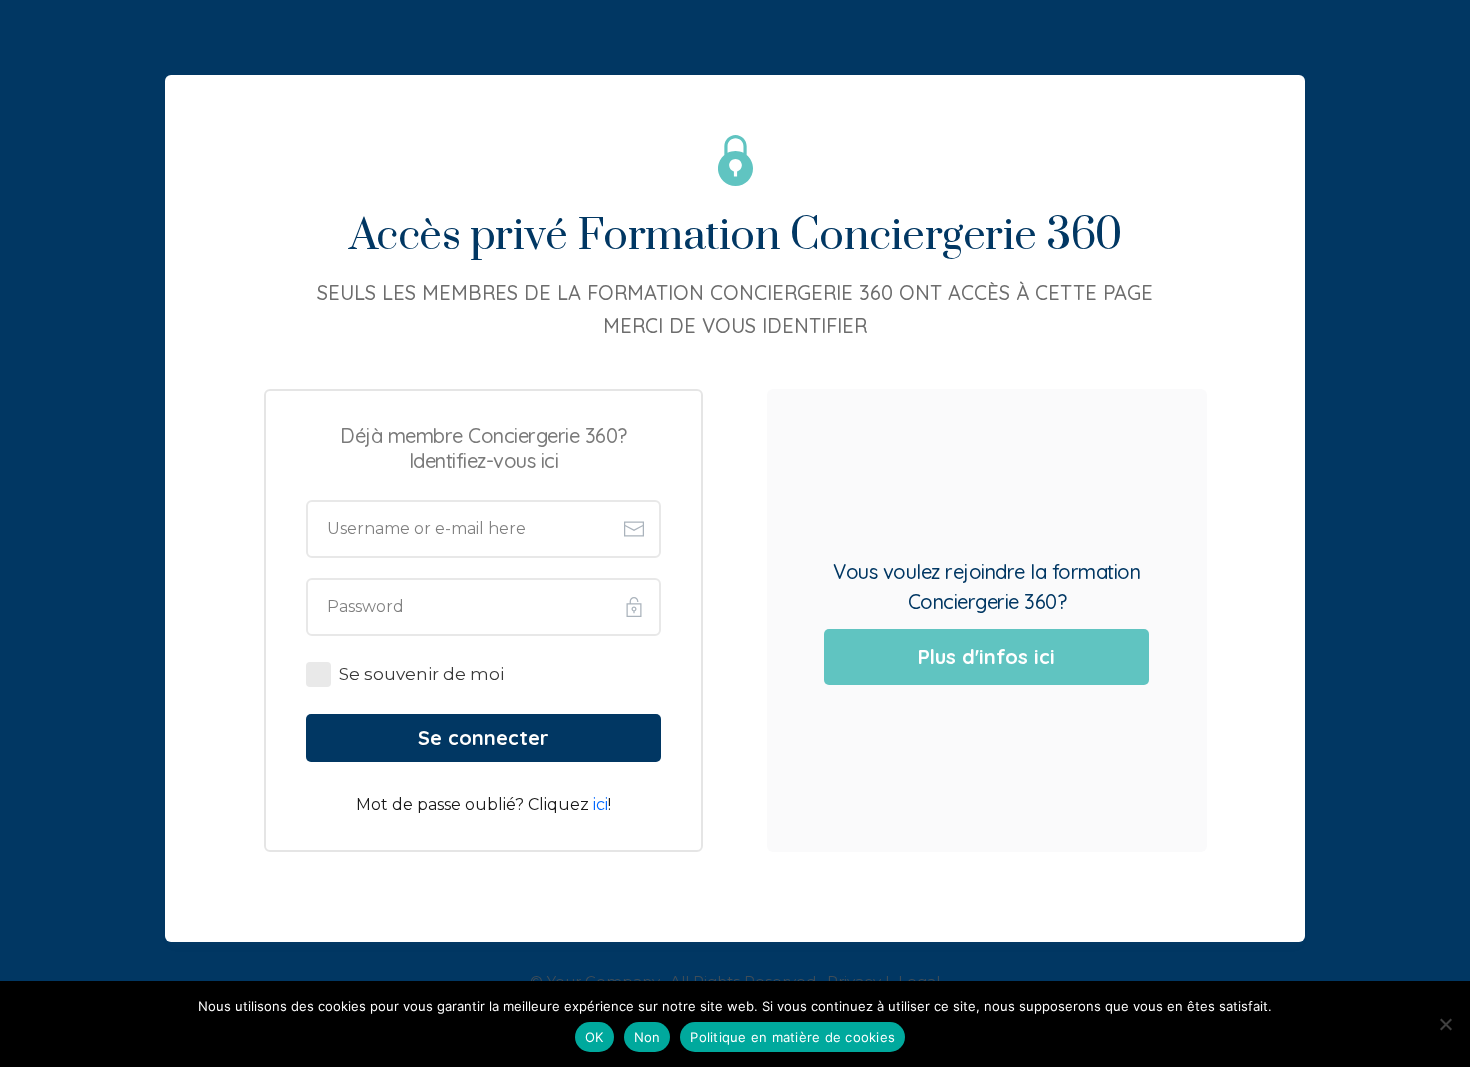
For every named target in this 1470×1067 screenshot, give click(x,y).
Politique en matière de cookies (792, 1037)
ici (600, 804)
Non (647, 1037)
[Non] (1445, 1024)
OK (594, 1037)
